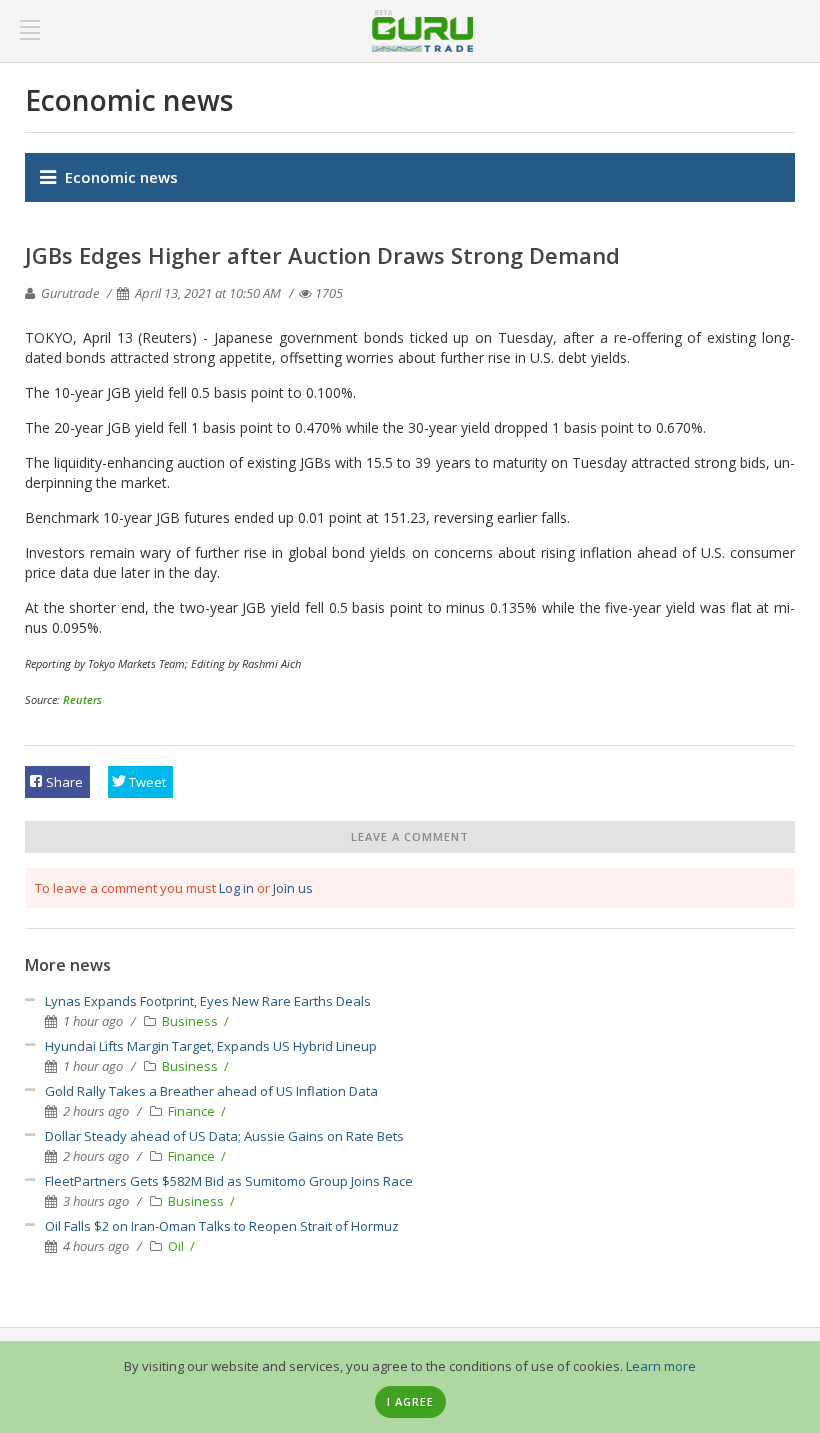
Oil (177, 1246)
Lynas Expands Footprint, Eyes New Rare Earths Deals (208, 1001)
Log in (236, 888)
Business (191, 1021)
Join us (293, 888)
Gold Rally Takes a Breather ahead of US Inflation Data (211, 1091)
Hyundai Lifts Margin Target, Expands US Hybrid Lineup (211, 1046)
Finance (193, 1111)
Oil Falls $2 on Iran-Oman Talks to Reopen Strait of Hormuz (222, 1226)
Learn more (661, 1366)
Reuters (82, 699)
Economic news (121, 177)
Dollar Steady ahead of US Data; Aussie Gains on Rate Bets (224, 1136)
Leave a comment (410, 836)
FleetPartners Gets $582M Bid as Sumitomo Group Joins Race (229, 1181)
